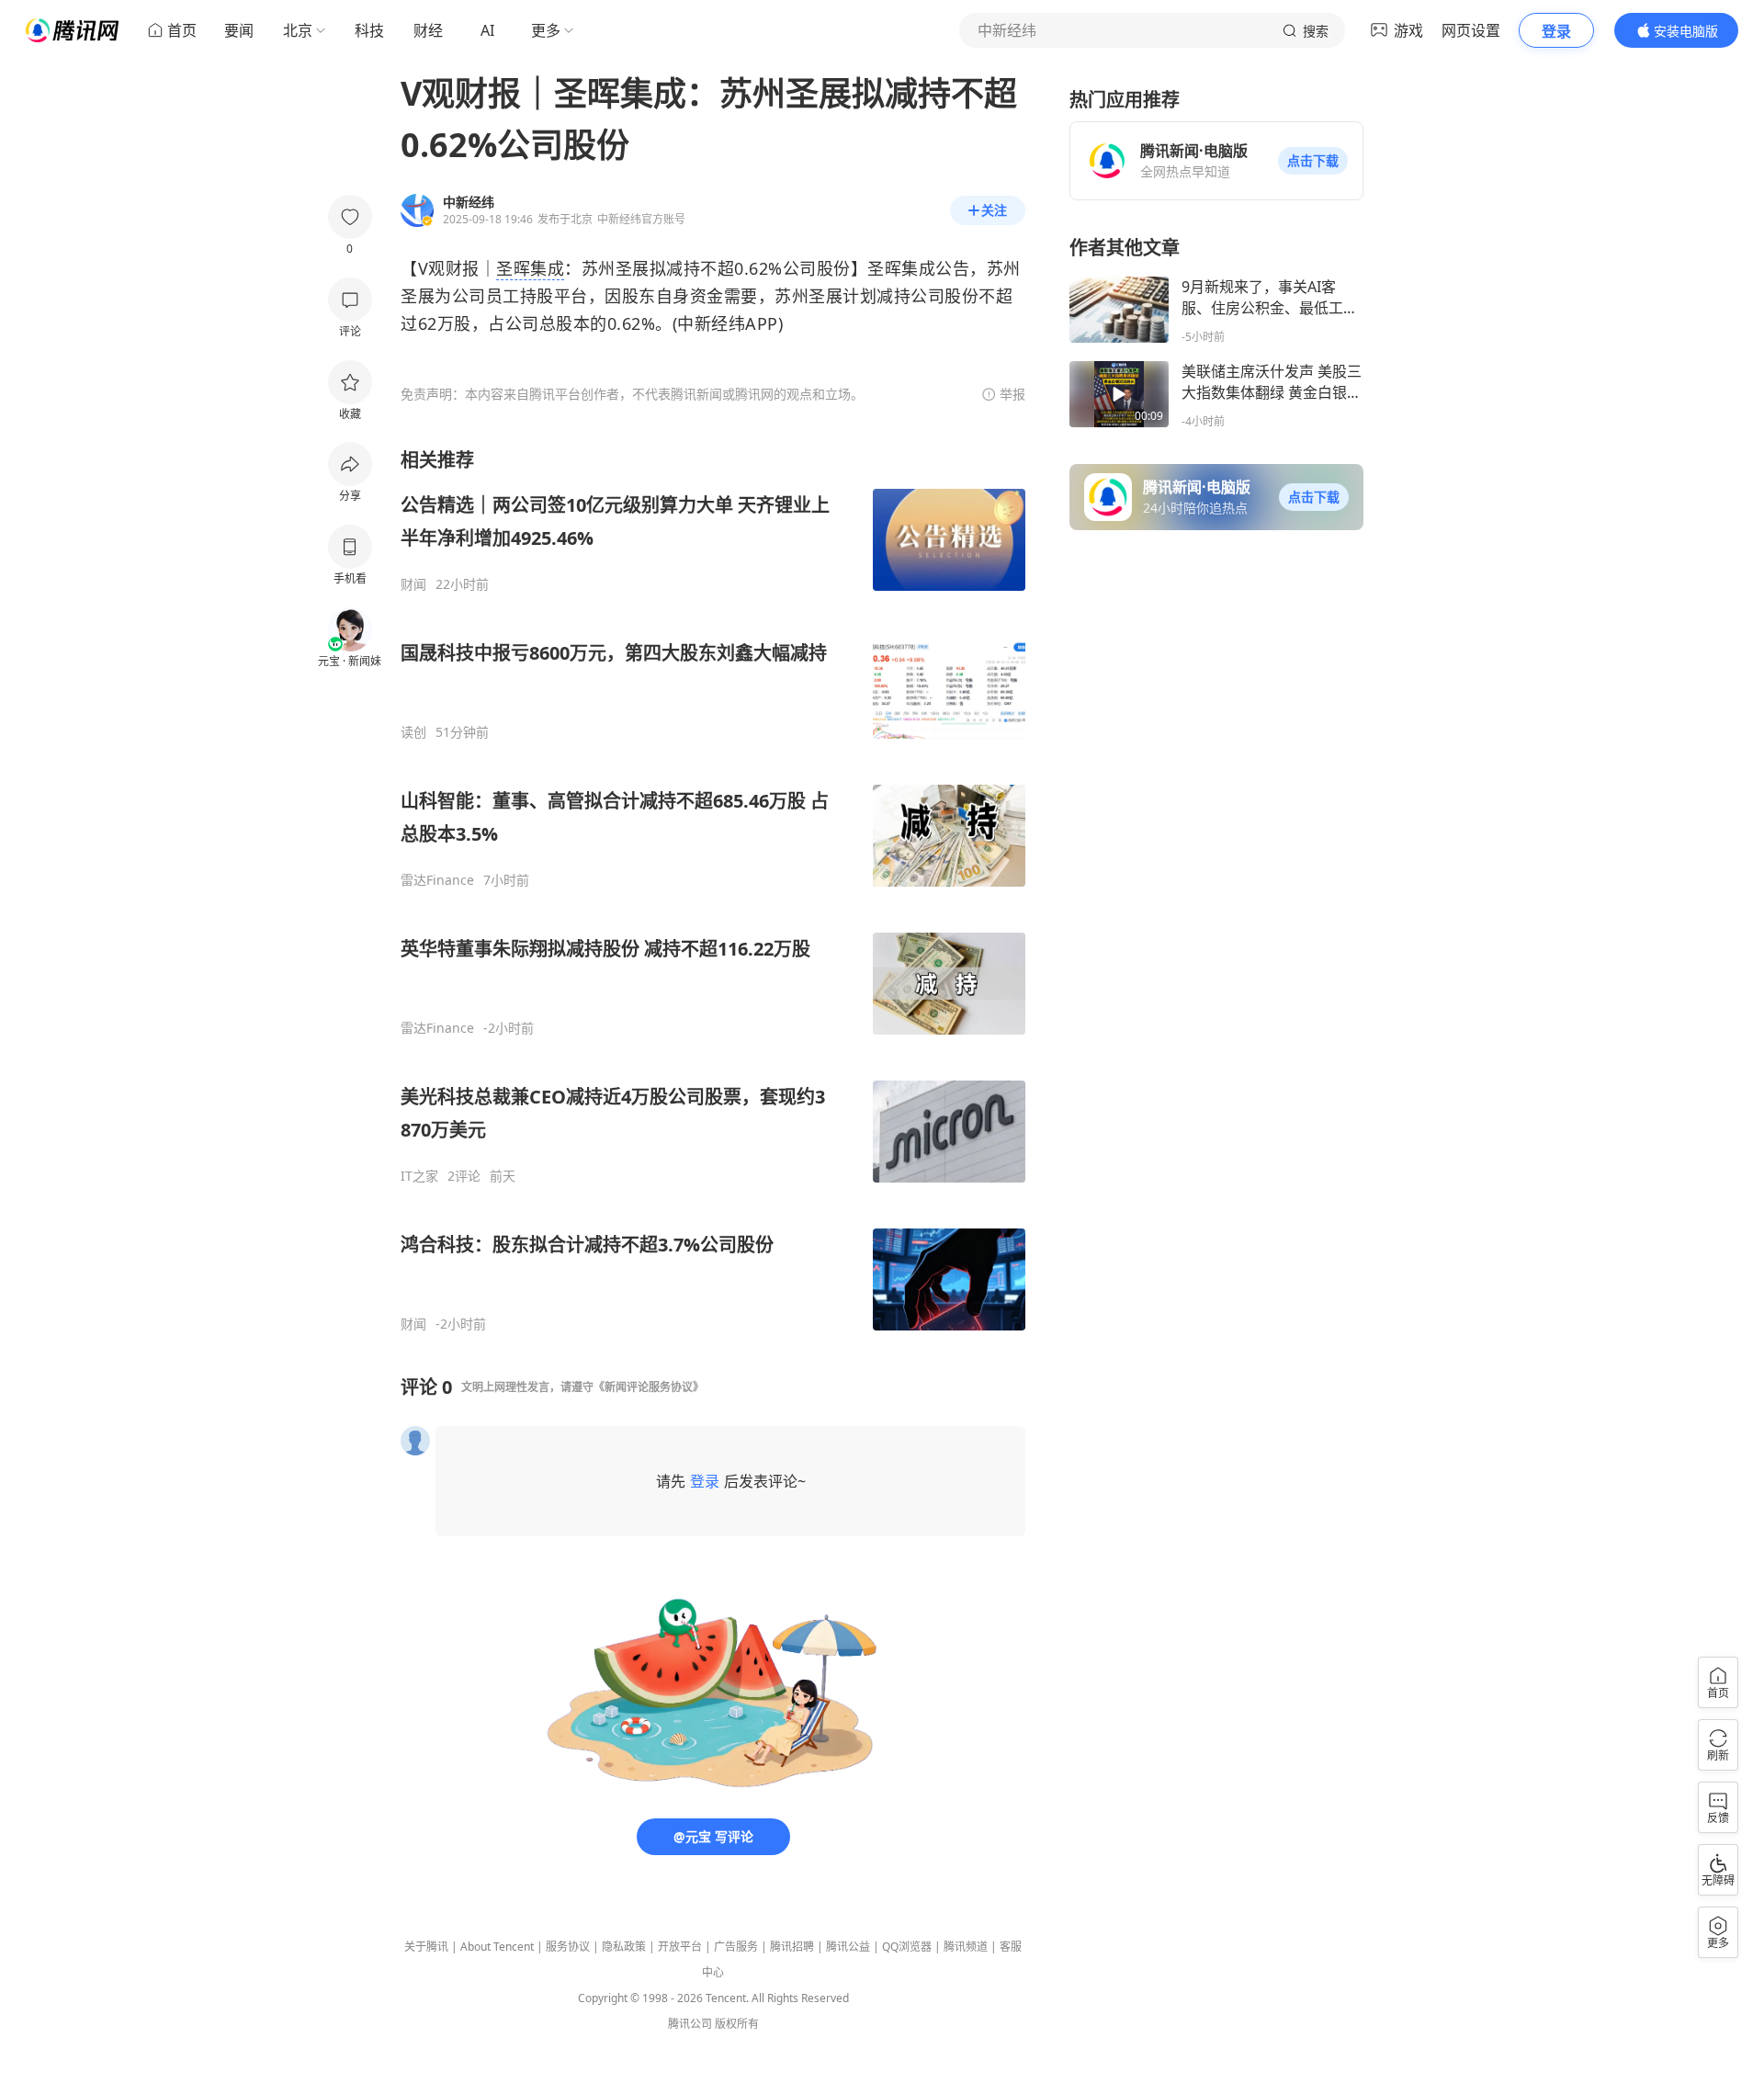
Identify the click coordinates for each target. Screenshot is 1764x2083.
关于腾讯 (426, 1947)
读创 (413, 732)
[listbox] (713, 890)
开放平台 (680, 1947)
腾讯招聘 (792, 1947)
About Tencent (497, 1947)
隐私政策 (624, 1947)
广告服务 (736, 1947)
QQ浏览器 (907, 1947)
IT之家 (419, 1176)
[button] (1313, 161)
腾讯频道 (966, 1947)
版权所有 (737, 2024)
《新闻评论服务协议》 (649, 1387)
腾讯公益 (848, 1947)
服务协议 (568, 1947)
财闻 (413, 584)
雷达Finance (437, 880)
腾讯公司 (690, 2024)
